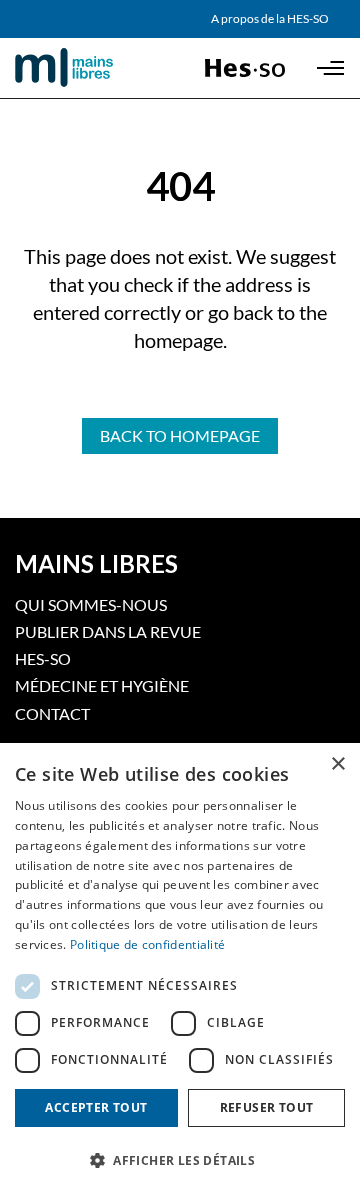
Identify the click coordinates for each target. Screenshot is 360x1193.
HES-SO (43, 658)
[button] (180, 1159)
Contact (52, 713)
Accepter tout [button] (96, 1107)
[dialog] (180, 968)
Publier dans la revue (108, 631)
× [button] (337, 764)
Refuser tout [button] (267, 1107)
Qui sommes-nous (91, 604)
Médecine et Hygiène (102, 685)
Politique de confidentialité (147, 944)
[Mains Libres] (94, 68)
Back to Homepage (180, 435)
